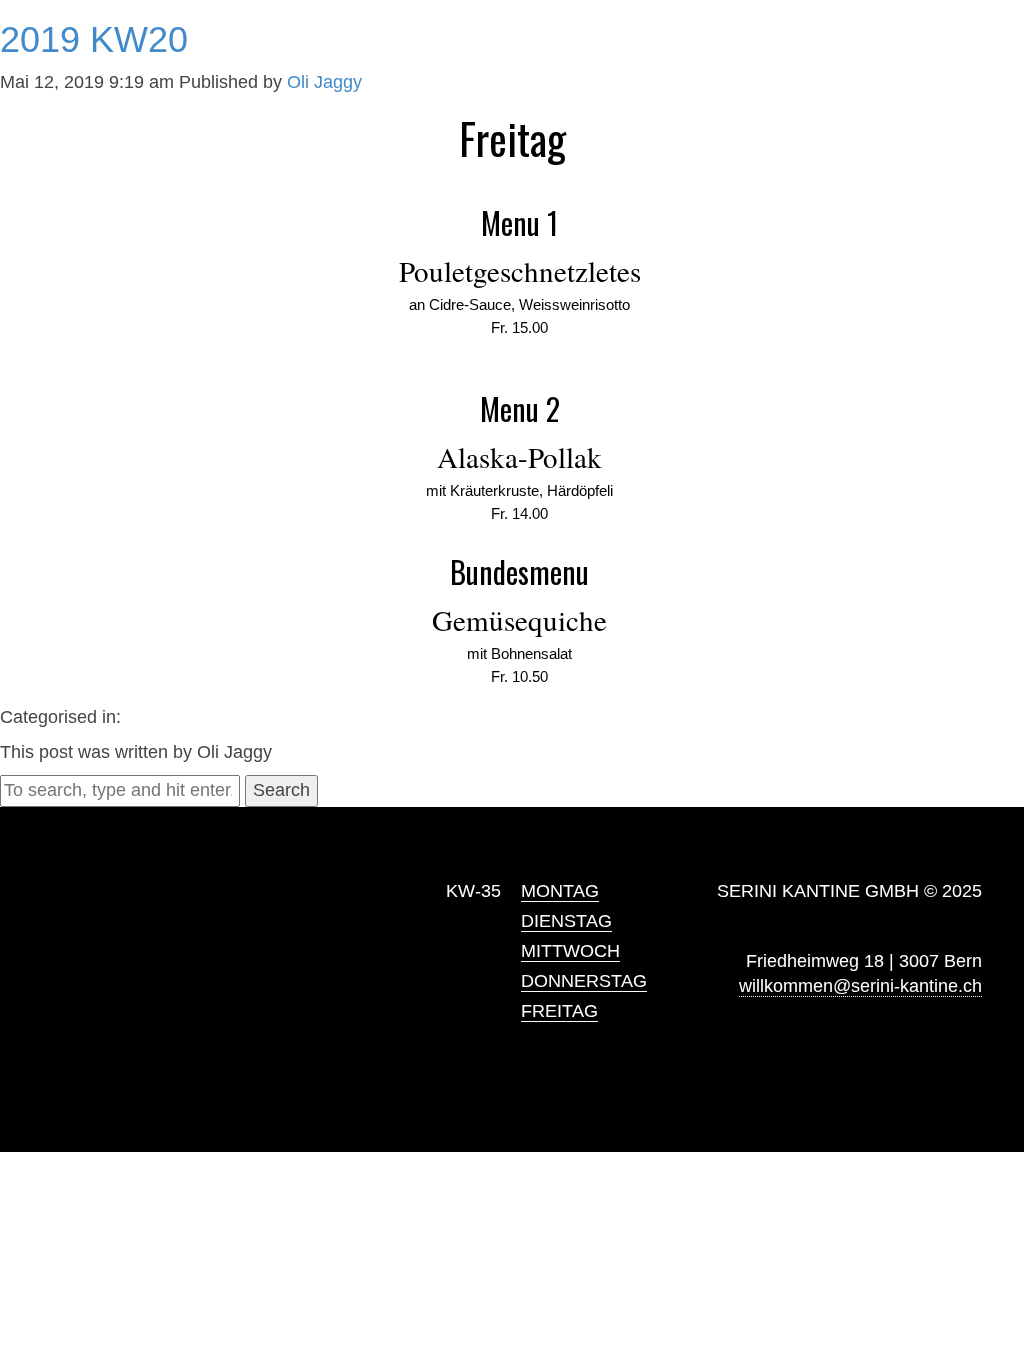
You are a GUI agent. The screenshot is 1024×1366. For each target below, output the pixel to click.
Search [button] (281, 790)
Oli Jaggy (324, 82)
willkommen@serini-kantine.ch (860, 986)
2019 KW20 (94, 39)
